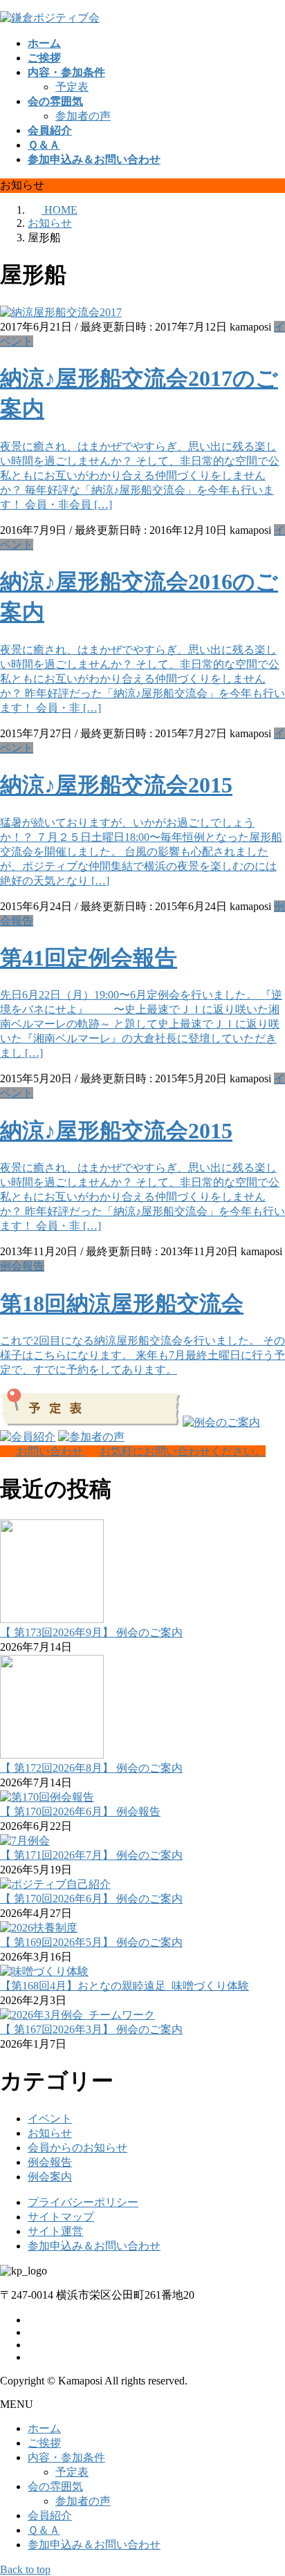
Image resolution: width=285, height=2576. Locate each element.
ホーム (44, 2428)
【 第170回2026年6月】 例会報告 (80, 1811)
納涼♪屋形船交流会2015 (116, 785)
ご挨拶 (44, 2443)
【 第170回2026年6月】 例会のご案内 (91, 1899)
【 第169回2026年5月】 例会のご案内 (91, 1942)
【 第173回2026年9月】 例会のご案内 (91, 1632)
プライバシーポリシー (83, 2202)
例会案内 (50, 2177)
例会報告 (22, 1266)
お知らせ (50, 2133)
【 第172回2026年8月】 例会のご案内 (91, 1768)
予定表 (72, 87)
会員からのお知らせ (77, 2148)
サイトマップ (61, 2217)
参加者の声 (83, 116)
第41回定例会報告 (89, 958)
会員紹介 (50, 2515)
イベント (50, 2119)
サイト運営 (55, 2231)
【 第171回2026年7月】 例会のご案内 (91, 1855)
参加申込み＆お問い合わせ (94, 2246)
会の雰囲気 (55, 2486)
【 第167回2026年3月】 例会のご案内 (91, 2029)
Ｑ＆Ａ (44, 2530)
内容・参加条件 (66, 2457)
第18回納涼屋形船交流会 (122, 1304)
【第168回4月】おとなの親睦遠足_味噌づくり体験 (125, 1986)
